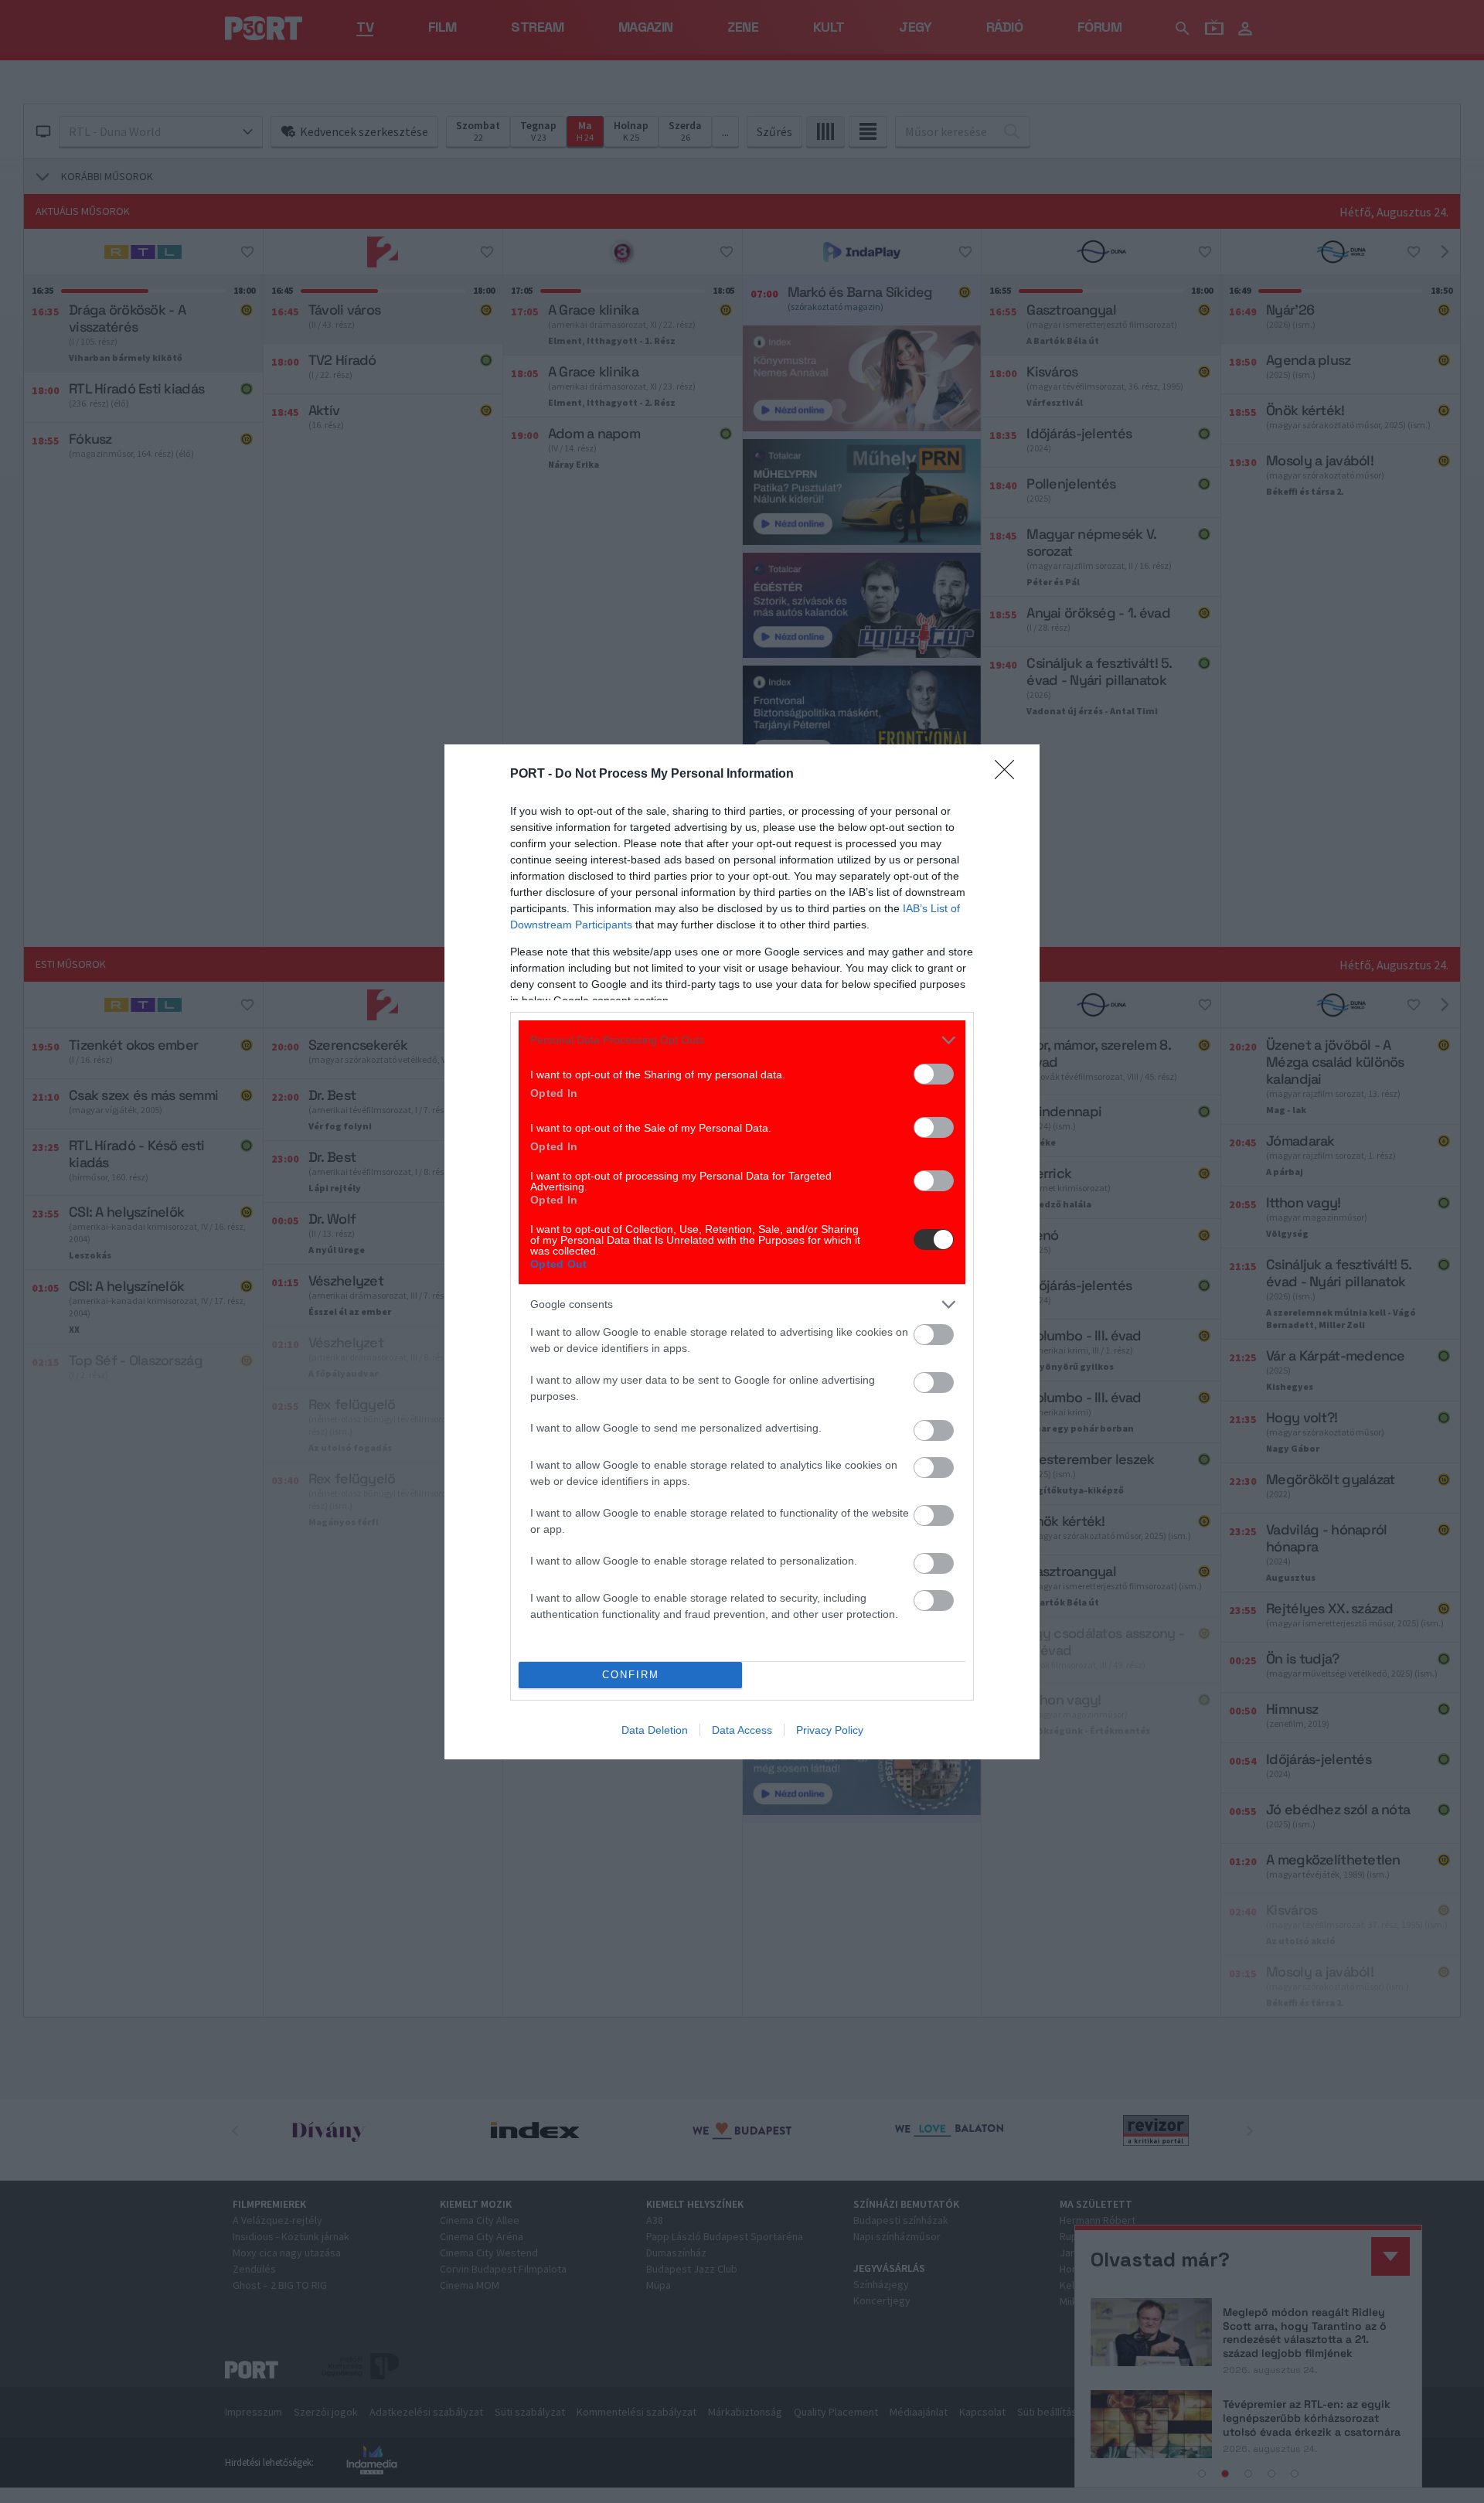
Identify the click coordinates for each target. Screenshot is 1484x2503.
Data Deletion (655, 1730)
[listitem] (742, 1040)
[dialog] (742, 1252)
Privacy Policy (830, 1730)
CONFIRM (631, 1675)
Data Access (742, 1730)
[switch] (934, 1074)
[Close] (1009, 775)
